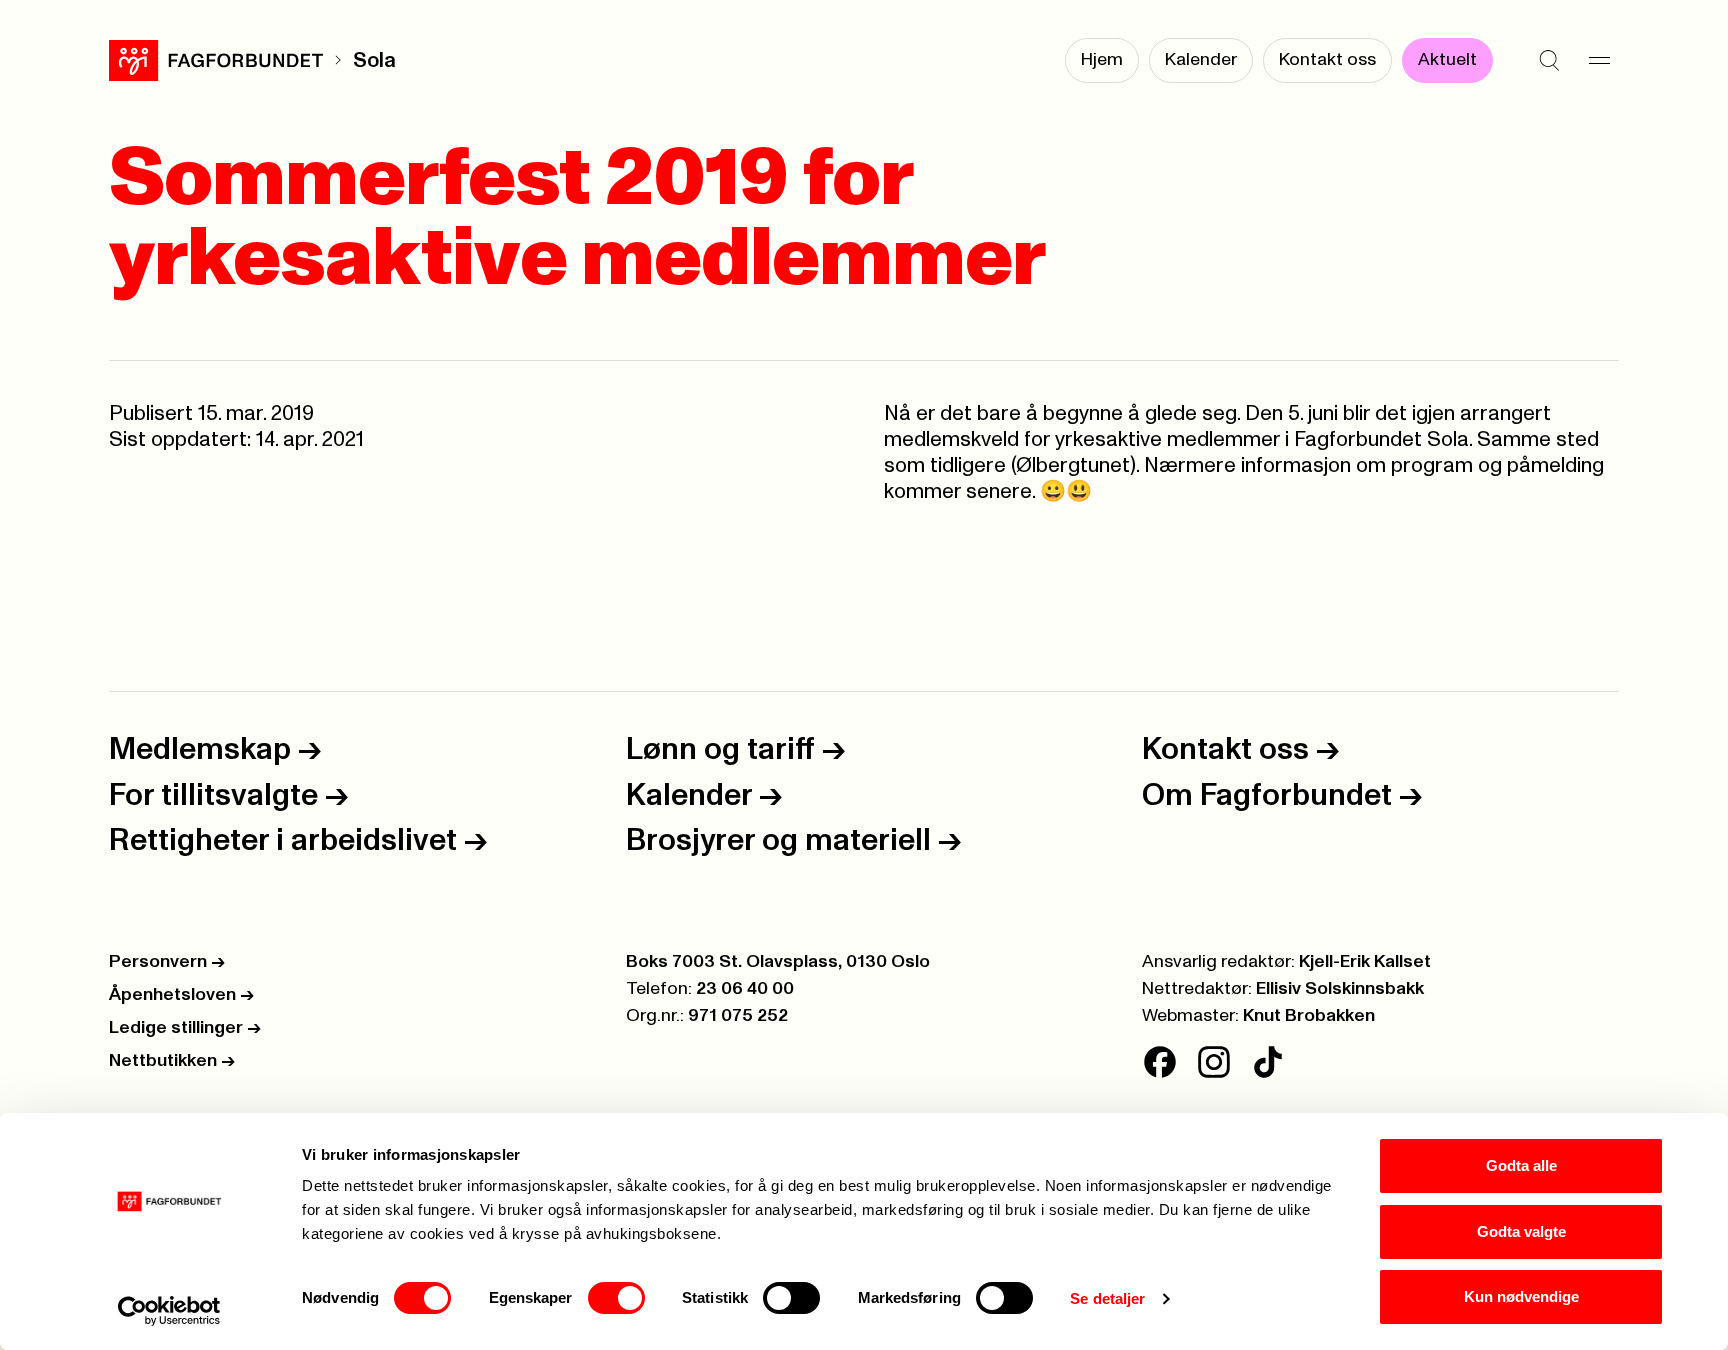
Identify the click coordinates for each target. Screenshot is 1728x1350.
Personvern (167, 962)
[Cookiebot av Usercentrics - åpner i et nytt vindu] (169, 1311)
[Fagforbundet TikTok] (1268, 1062)
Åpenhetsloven (181, 995)
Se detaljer (1107, 1298)
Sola (374, 60)
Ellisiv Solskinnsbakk (1340, 989)
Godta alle (1521, 1165)
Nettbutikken (172, 1061)
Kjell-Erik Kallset (1365, 962)
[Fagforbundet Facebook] (1160, 1062)
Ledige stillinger (185, 1028)
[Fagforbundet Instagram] (1214, 1062)
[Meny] (1599, 60)
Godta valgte (1521, 1231)
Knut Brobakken (1309, 1016)
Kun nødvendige (1521, 1296)
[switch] (616, 1298)
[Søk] (1549, 60)
